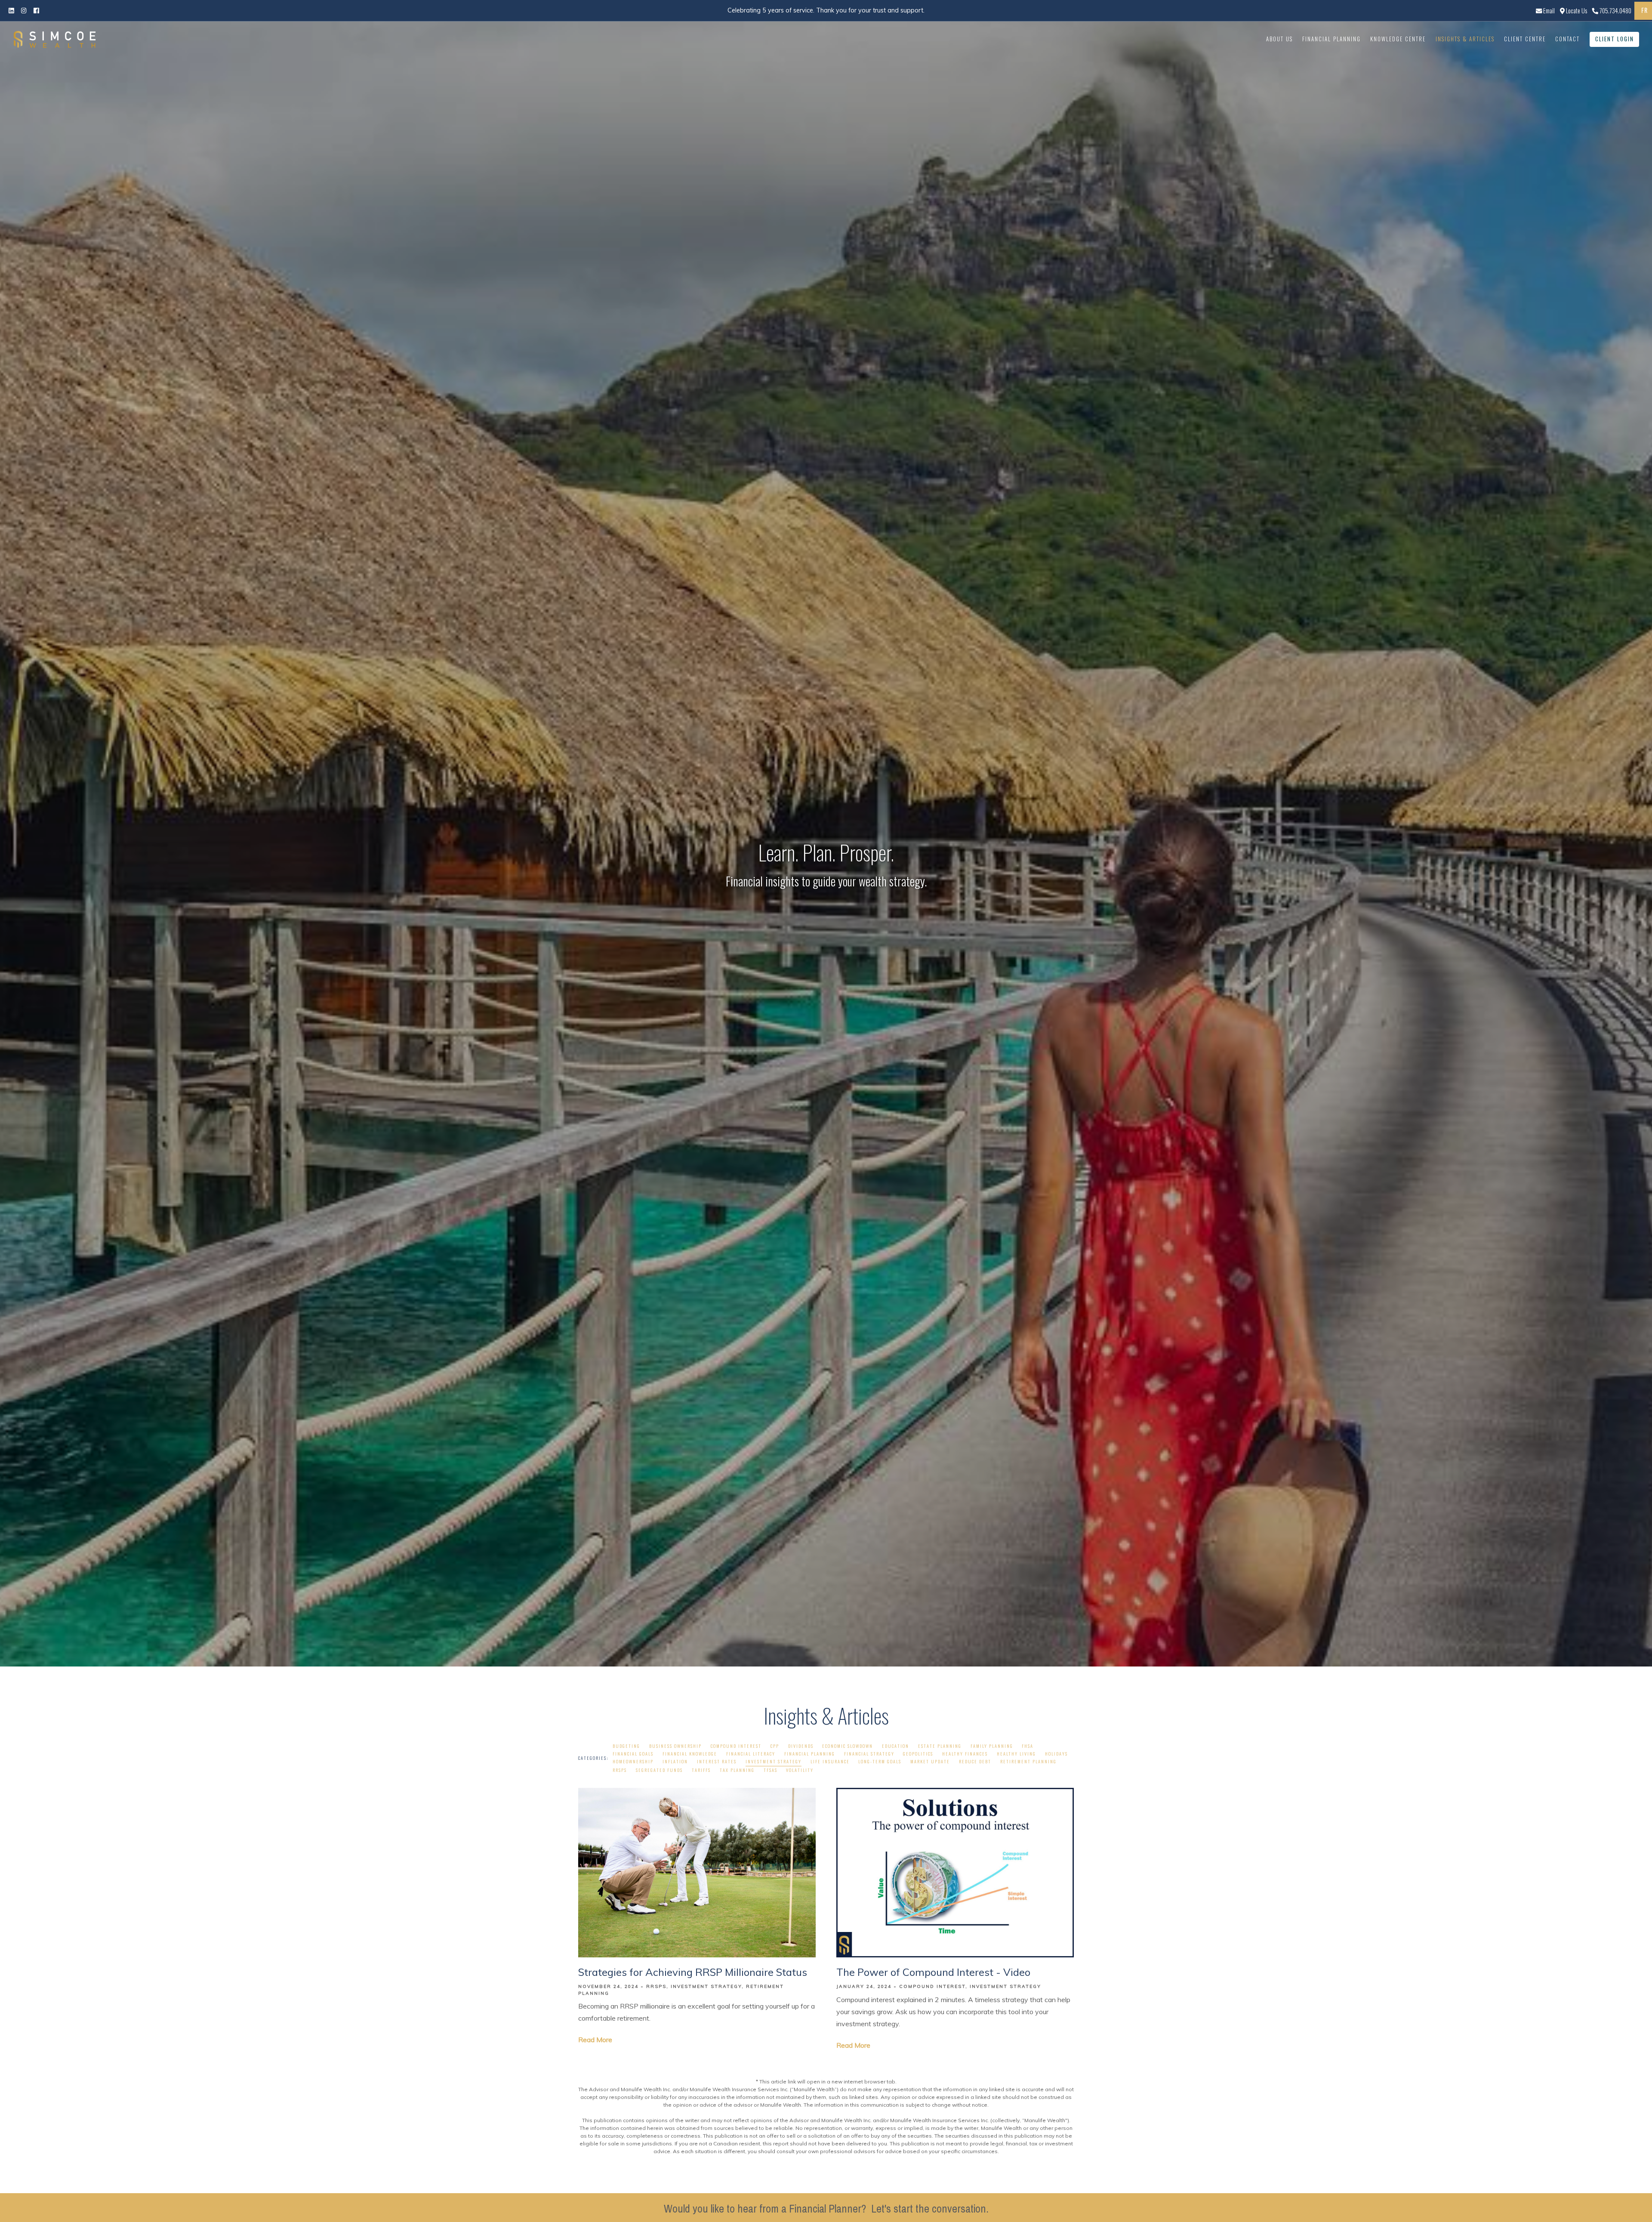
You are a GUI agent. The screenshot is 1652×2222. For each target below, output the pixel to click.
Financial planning (810, 1754)
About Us (1279, 39)
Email (1548, 11)
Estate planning (940, 1746)
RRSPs (620, 1770)
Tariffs (701, 1770)
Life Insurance (830, 1761)
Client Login (1615, 39)
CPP (775, 1746)
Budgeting (626, 1746)
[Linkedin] (11, 10)
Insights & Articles (1465, 39)
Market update (930, 1761)
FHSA (1028, 1746)
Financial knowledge (690, 1754)
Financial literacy (751, 1754)
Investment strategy (774, 1761)
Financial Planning (1331, 39)
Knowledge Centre (1398, 39)
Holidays (1056, 1754)
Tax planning (737, 1770)
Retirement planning (1028, 1761)
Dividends (801, 1746)
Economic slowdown (848, 1746)
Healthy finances (965, 1754)
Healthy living (1016, 1754)
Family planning (992, 1746)
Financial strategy (869, 1754)
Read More (595, 2040)
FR (1644, 10)
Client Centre (1525, 39)
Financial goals (633, 1754)
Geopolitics (918, 1754)
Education (895, 1746)
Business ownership (675, 1746)
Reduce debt (975, 1761)
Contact (1567, 39)
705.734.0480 (1615, 11)
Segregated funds (659, 1770)
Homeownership (633, 1761)
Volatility (800, 1770)
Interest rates (717, 1761)
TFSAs (771, 1770)
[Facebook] (24, 10)
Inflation (675, 1761)
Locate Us (1576, 11)
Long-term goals (880, 1761)
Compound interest (736, 1746)
